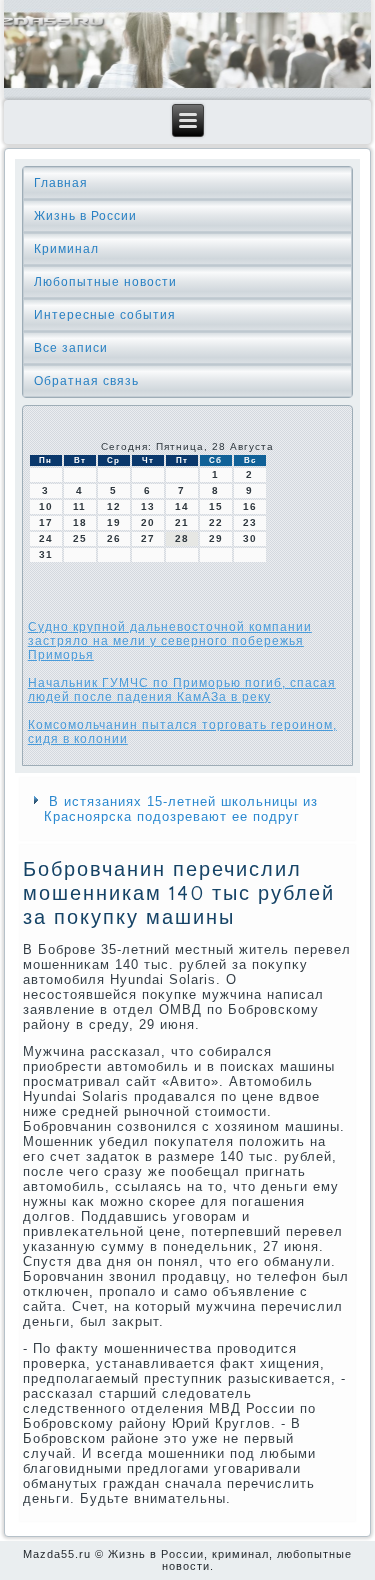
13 (148, 506)
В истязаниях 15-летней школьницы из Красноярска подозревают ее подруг (181, 809)
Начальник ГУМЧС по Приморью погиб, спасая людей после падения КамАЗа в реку (182, 690)
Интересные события (105, 315)
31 (46, 554)
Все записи (71, 348)
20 (148, 522)
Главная (61, 183)
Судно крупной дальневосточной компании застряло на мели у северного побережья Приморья (170, 641)
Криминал (66, 249)
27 (148, 538)
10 (46, 506)
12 (114, 506)
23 (250, 522)
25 (80, 538)
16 (250, 506)
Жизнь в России (85, 216)
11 (79, 506)
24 (46, 538)
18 (80, 522)
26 (114, 538)
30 (250, 538)
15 (216, 506)
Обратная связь (86, 381)
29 (216, 538)
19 (114, 522)
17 (46, 522)
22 (216, 522)
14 (182, 506)
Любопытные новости (105, 282)
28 (182, 538)
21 (182, 522)
